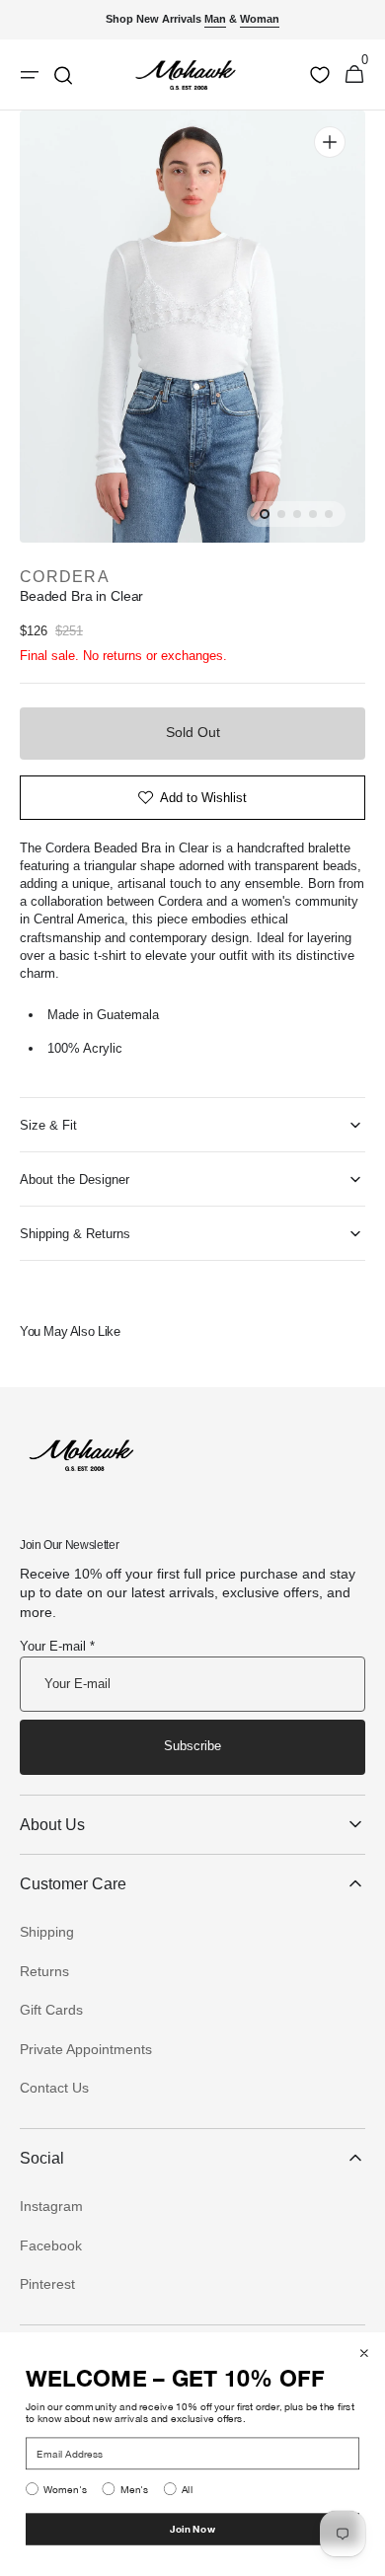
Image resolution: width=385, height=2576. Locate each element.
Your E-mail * (57, 1646)
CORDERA (65, 577)
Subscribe (192, 1746)
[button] (354, 75)
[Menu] (30, 75)
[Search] (63, 75)
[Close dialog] (364, 2353)
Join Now (192, 2529)
